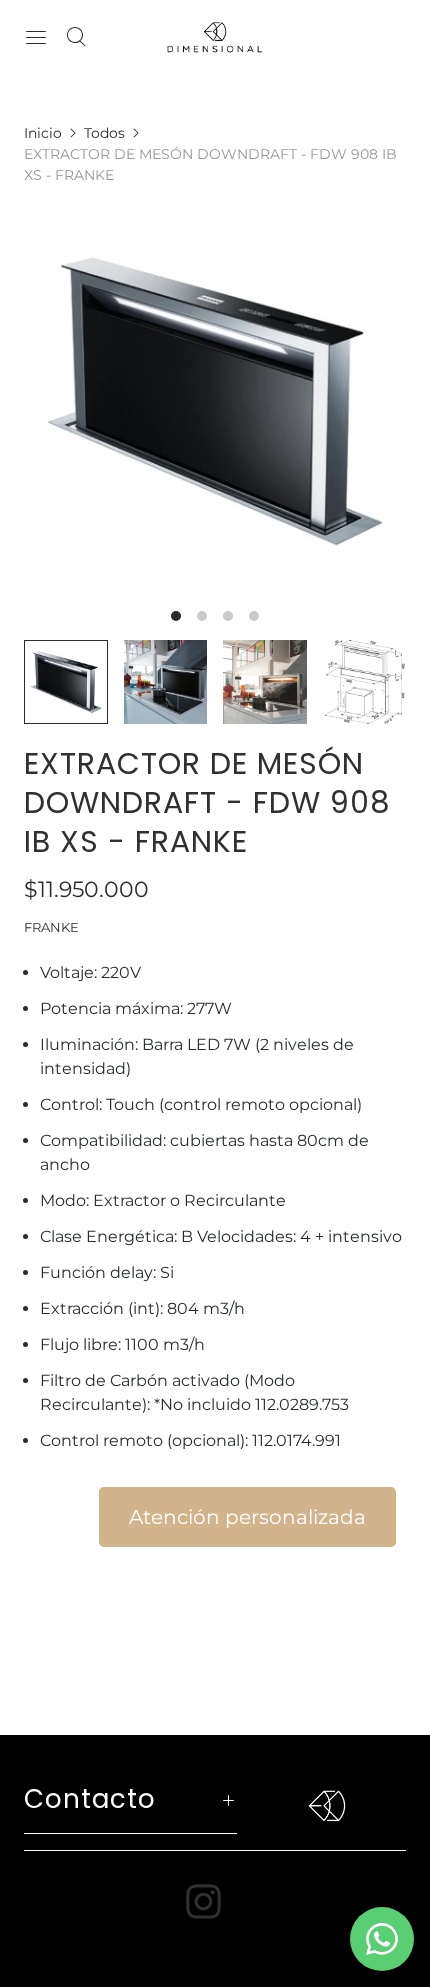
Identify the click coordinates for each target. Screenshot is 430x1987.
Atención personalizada (247, 1517)
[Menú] (36, 37)
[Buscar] (76, 37)
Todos (104, 133)
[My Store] (215, 37)
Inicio (43, 133)
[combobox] (215, 1186)
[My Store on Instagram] (215, 1901)
